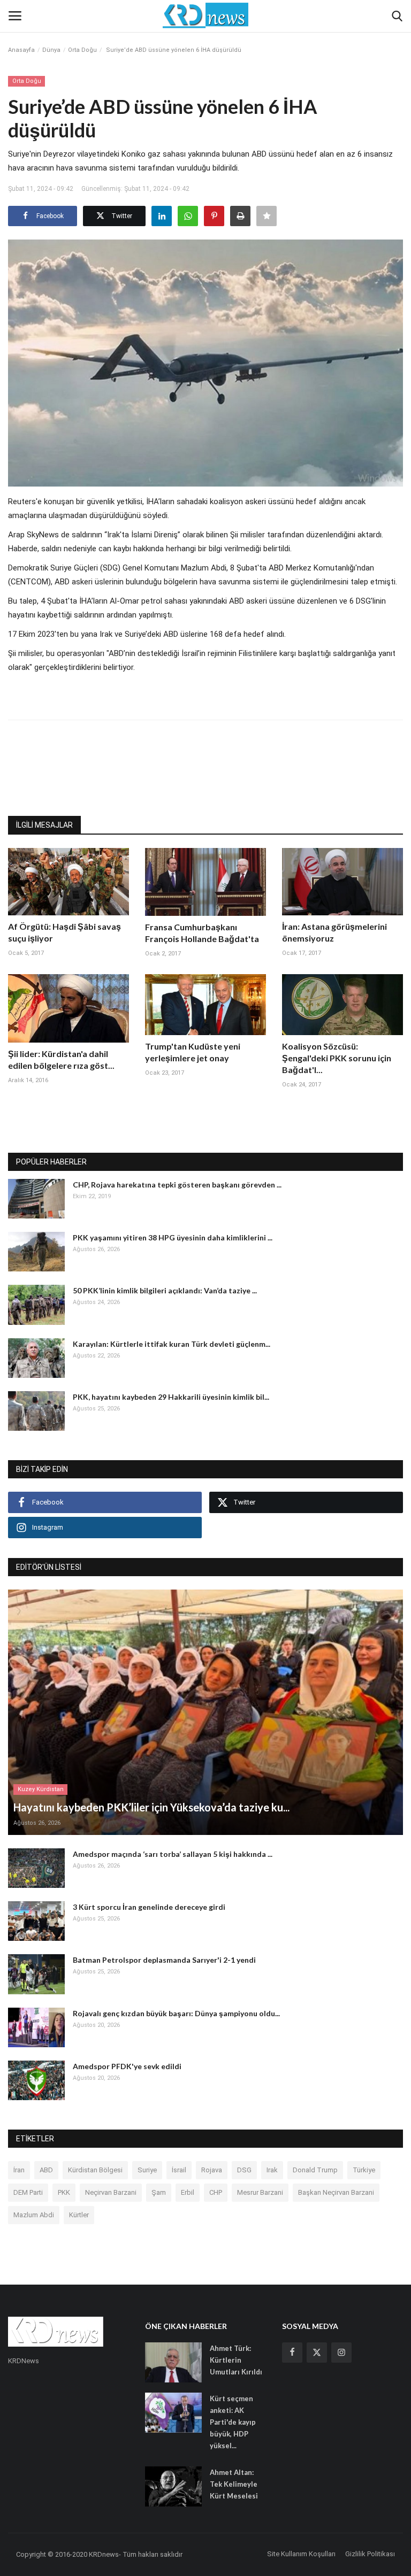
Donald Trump (315, 2170)
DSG (244, 2170)
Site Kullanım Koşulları (301, 2554)
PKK (64, 2192)
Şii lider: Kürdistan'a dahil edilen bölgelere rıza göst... (61, 1059)
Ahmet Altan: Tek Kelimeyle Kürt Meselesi (234, 2484)
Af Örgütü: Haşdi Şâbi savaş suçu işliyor (64, 932)
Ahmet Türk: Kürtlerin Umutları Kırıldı (236, 2360)
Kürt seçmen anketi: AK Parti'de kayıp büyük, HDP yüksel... (233, 2422)
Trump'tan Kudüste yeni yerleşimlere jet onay (193, 1052)
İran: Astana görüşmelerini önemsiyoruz (334, 932)
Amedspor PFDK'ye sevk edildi (127, 2066)
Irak (272, 2170)
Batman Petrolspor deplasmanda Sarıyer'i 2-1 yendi (164, 1960)
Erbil (188, 2192)
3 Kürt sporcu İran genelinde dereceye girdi (149, 1907)
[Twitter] (317, 2353)
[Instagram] (341, 2353)
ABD (46, 2170)
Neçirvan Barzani (111, 2192)
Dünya (51, 50)
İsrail (179, 2170)
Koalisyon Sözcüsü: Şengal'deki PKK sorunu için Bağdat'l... (337, 1058)
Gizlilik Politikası (370, 2554)
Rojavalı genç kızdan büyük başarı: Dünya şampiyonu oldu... (176, 2013)
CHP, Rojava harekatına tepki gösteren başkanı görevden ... (177, 1185)
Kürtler (79, 2215)
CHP (216, 2192)
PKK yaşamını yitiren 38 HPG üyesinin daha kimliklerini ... (173, 1237)
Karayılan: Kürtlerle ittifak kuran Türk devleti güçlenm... (172, 1344)
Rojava (212, 2170)
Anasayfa (21, 50)
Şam (159, 2192)
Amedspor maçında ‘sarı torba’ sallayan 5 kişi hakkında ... (173, 1854)
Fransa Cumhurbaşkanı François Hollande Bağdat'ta (202, 933)
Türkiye (364, 2170)
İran (19, 2170)
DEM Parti (28, 2192)
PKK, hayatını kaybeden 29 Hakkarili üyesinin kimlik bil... (171, 1397)
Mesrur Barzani (260, 2192)
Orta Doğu (82, 50)
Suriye (147, 2170)
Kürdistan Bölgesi (95, 2170)
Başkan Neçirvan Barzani (336, 2192)
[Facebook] (292, 2353)
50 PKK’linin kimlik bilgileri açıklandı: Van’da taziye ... (165, 1290)
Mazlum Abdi (34, 2215)
